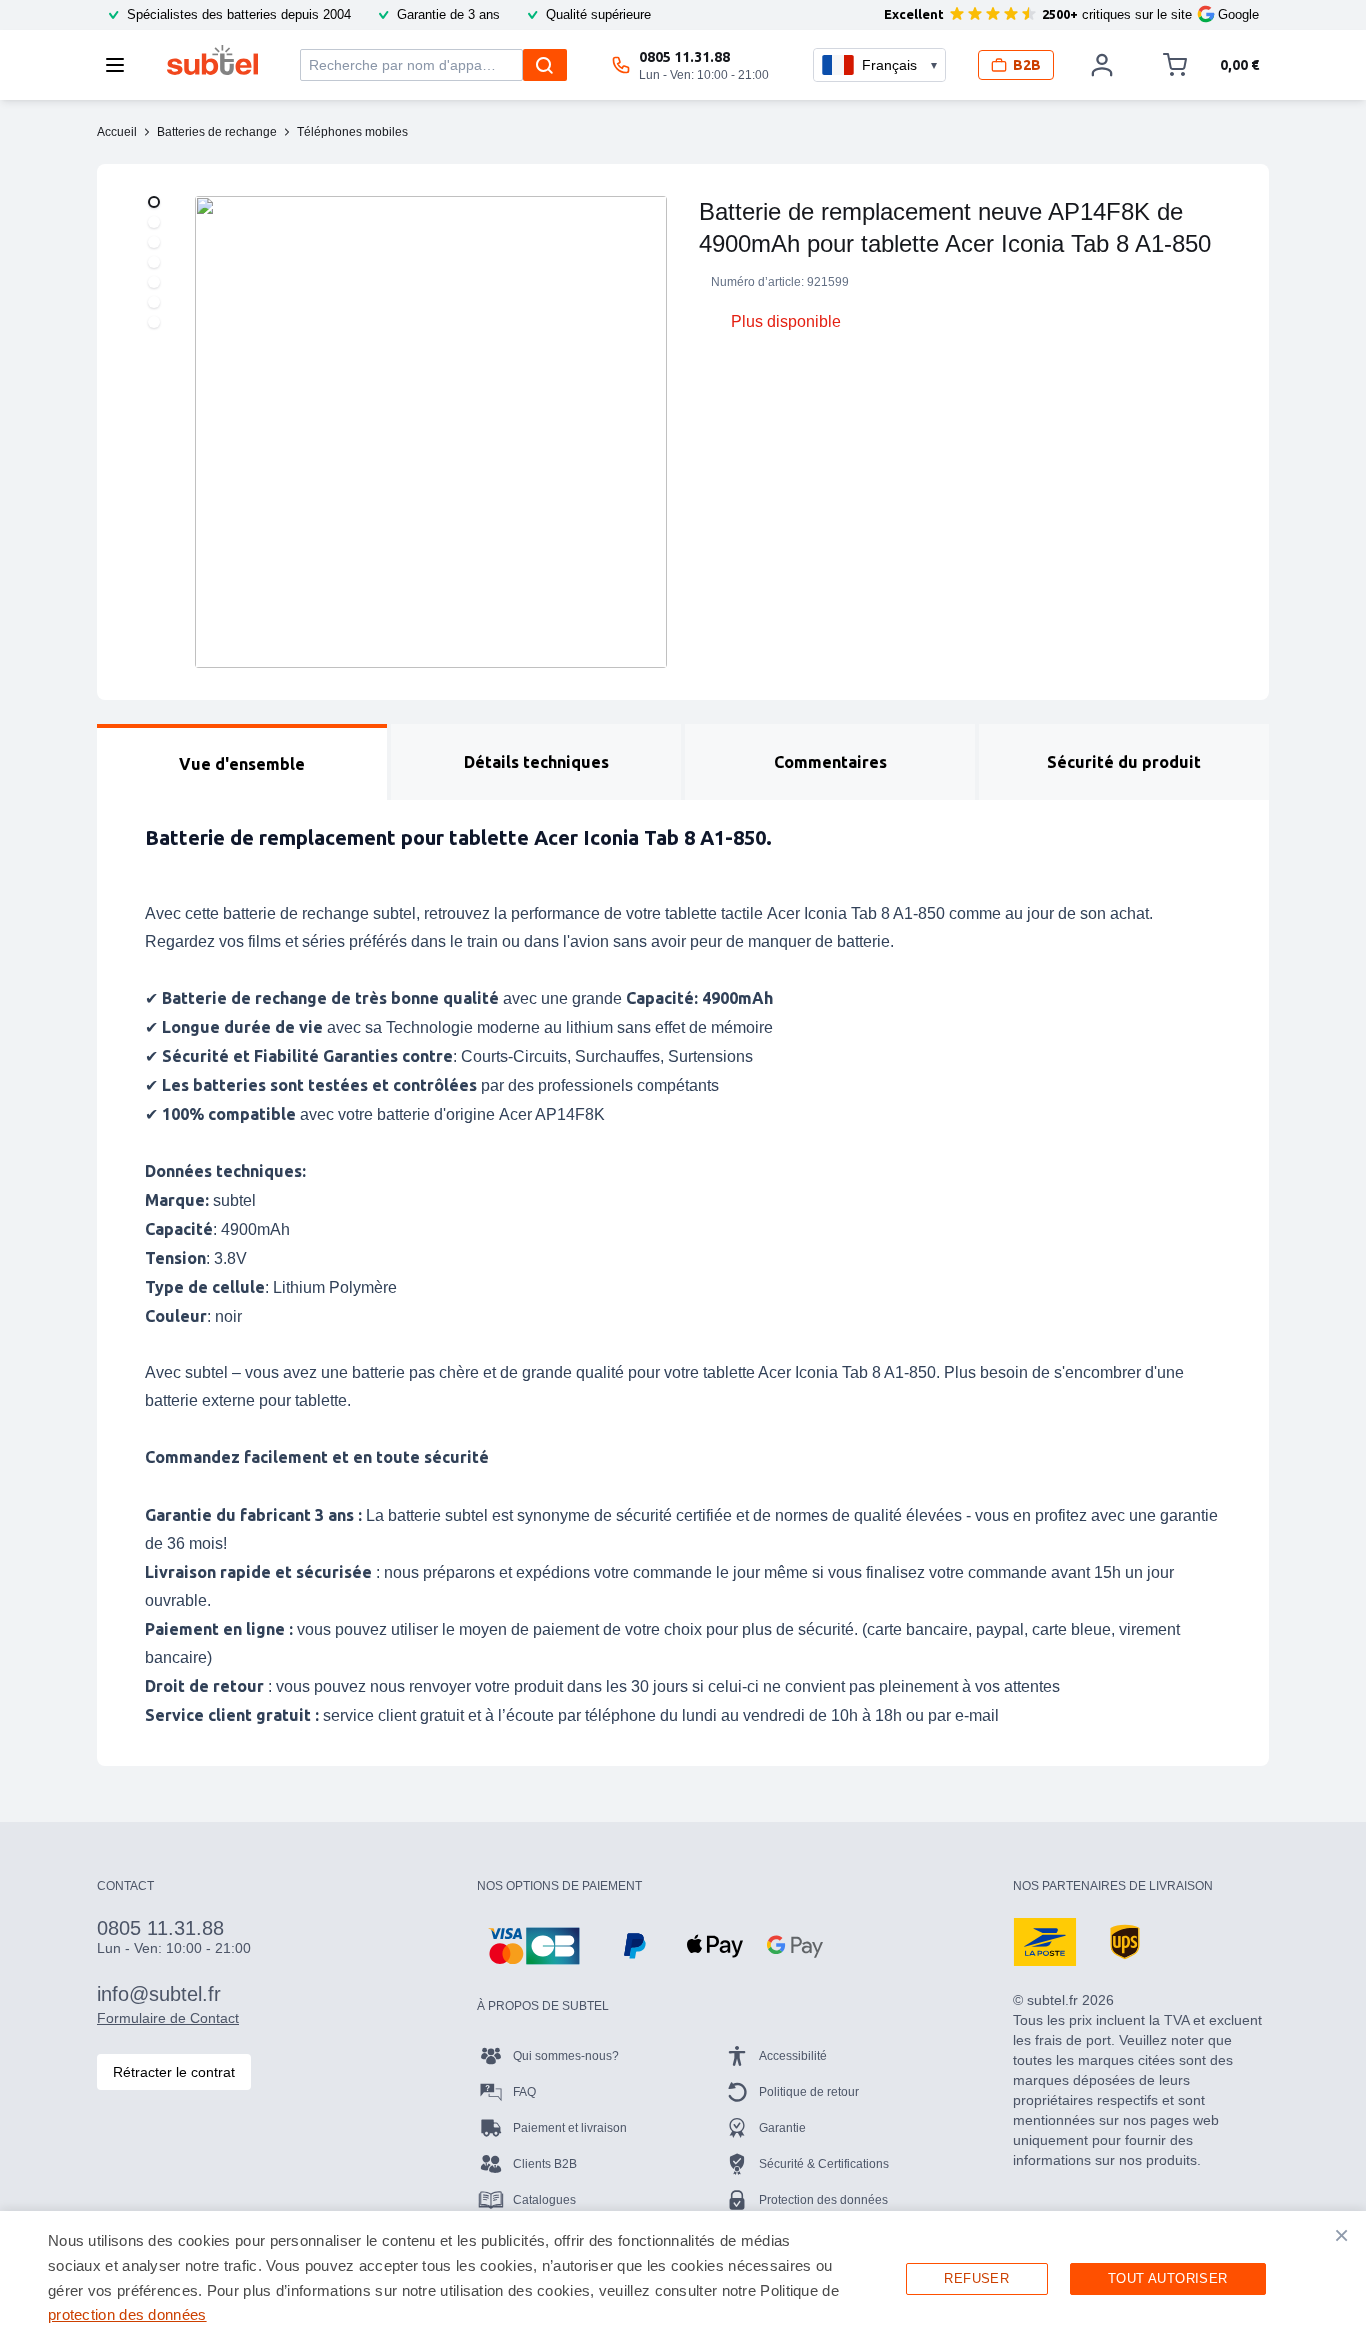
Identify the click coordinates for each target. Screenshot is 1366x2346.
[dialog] (683, 2278)
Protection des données (823, 2200)
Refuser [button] (976, 2278)
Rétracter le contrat (174, 2072)
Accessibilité (793, 2056)
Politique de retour (809, 2092)
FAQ (524, 2092)
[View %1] (154, 202)
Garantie (782, 2128)
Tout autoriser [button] (1168, 2278)
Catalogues (544, 2200)
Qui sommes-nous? (566, 2056)
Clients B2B (545, 2164)
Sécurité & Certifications (824, 2164)
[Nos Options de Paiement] (534, 1946)
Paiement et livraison (570, 2128)
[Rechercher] (545, 65)
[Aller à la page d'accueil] (212, 60)
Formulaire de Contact (168, 2018)
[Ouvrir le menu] (121, 65)
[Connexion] (1102, 65)
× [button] (1341, 2235)
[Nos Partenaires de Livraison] (1045, 1942)
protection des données (127, 2314)
